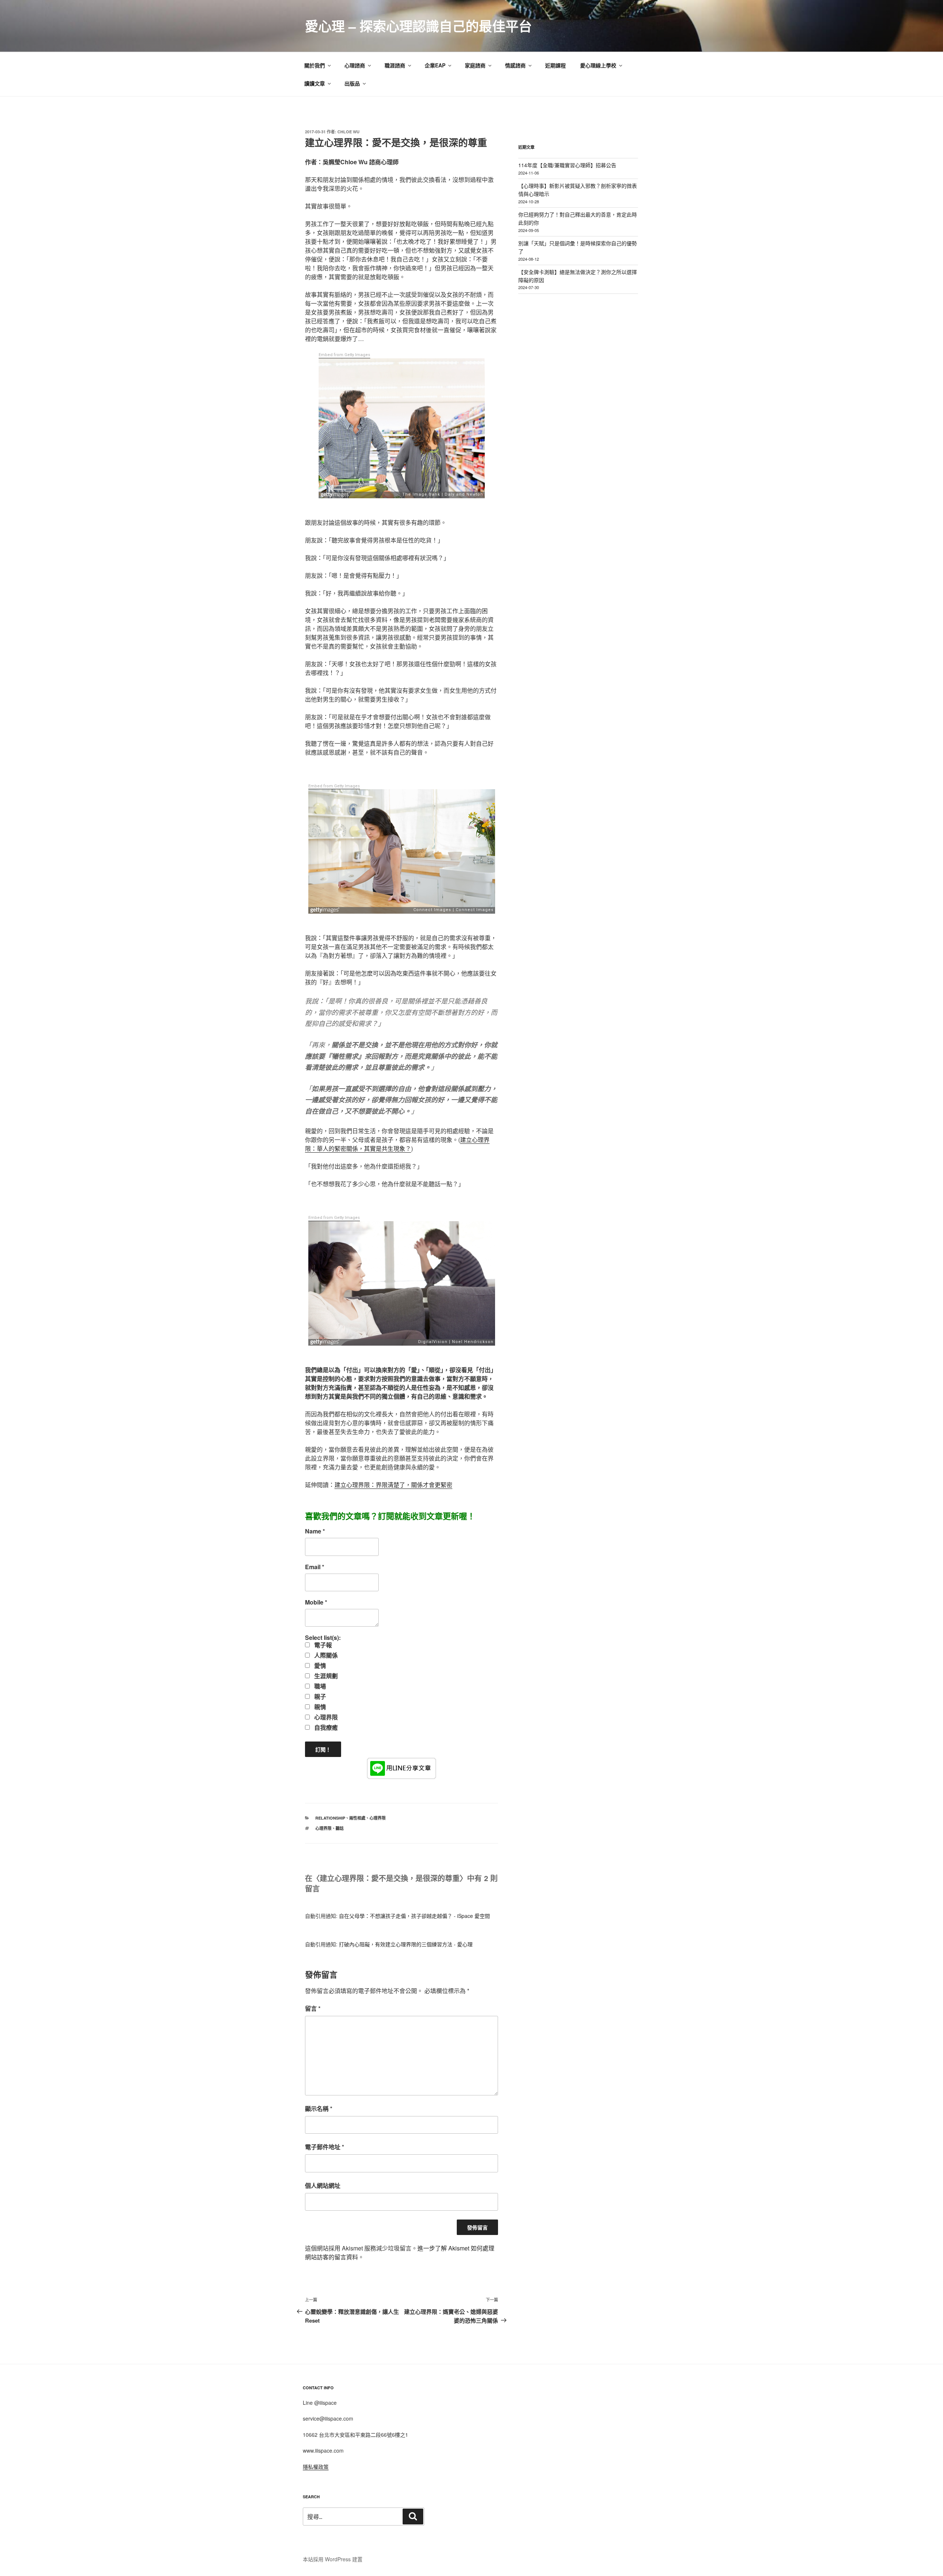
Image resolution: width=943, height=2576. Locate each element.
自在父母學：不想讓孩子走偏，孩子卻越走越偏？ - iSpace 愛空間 (414, 1916)
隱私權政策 (316, 2467)
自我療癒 (325, 1728)
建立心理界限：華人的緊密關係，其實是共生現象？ (397, 1144)
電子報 (322, 1645)
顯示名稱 (319, 2108)
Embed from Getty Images (344, 355)
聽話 (340, 1828)
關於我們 (315, 65)
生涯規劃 (325, 1676)
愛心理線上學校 (598, 65)
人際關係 (325, 1655)
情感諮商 (515, 65)
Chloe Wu (348, 132)
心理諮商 (355, 65)
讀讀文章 (315, 83)
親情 (319, 1707)
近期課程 (555, 65)
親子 (319, 1697)
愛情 (319, 1666)
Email (315, 1567)
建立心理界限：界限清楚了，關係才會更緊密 (393, 1485)
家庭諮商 (475, 65)
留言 (313, 2008)
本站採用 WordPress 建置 (333, 2559)
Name (315, 1531)
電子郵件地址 (325, 2147)
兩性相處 (357, 1818)
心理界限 (325, 1717)
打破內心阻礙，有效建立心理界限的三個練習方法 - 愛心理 (406, 1944)
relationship (330, 1818)
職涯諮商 (395, 65)
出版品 (352, 83)
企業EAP (435, 65)
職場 (319, 1686)
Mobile (316, 1602)
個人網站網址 (323, 2185)
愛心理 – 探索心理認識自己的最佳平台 (418, 26)
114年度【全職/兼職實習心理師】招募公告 (567, 165)
